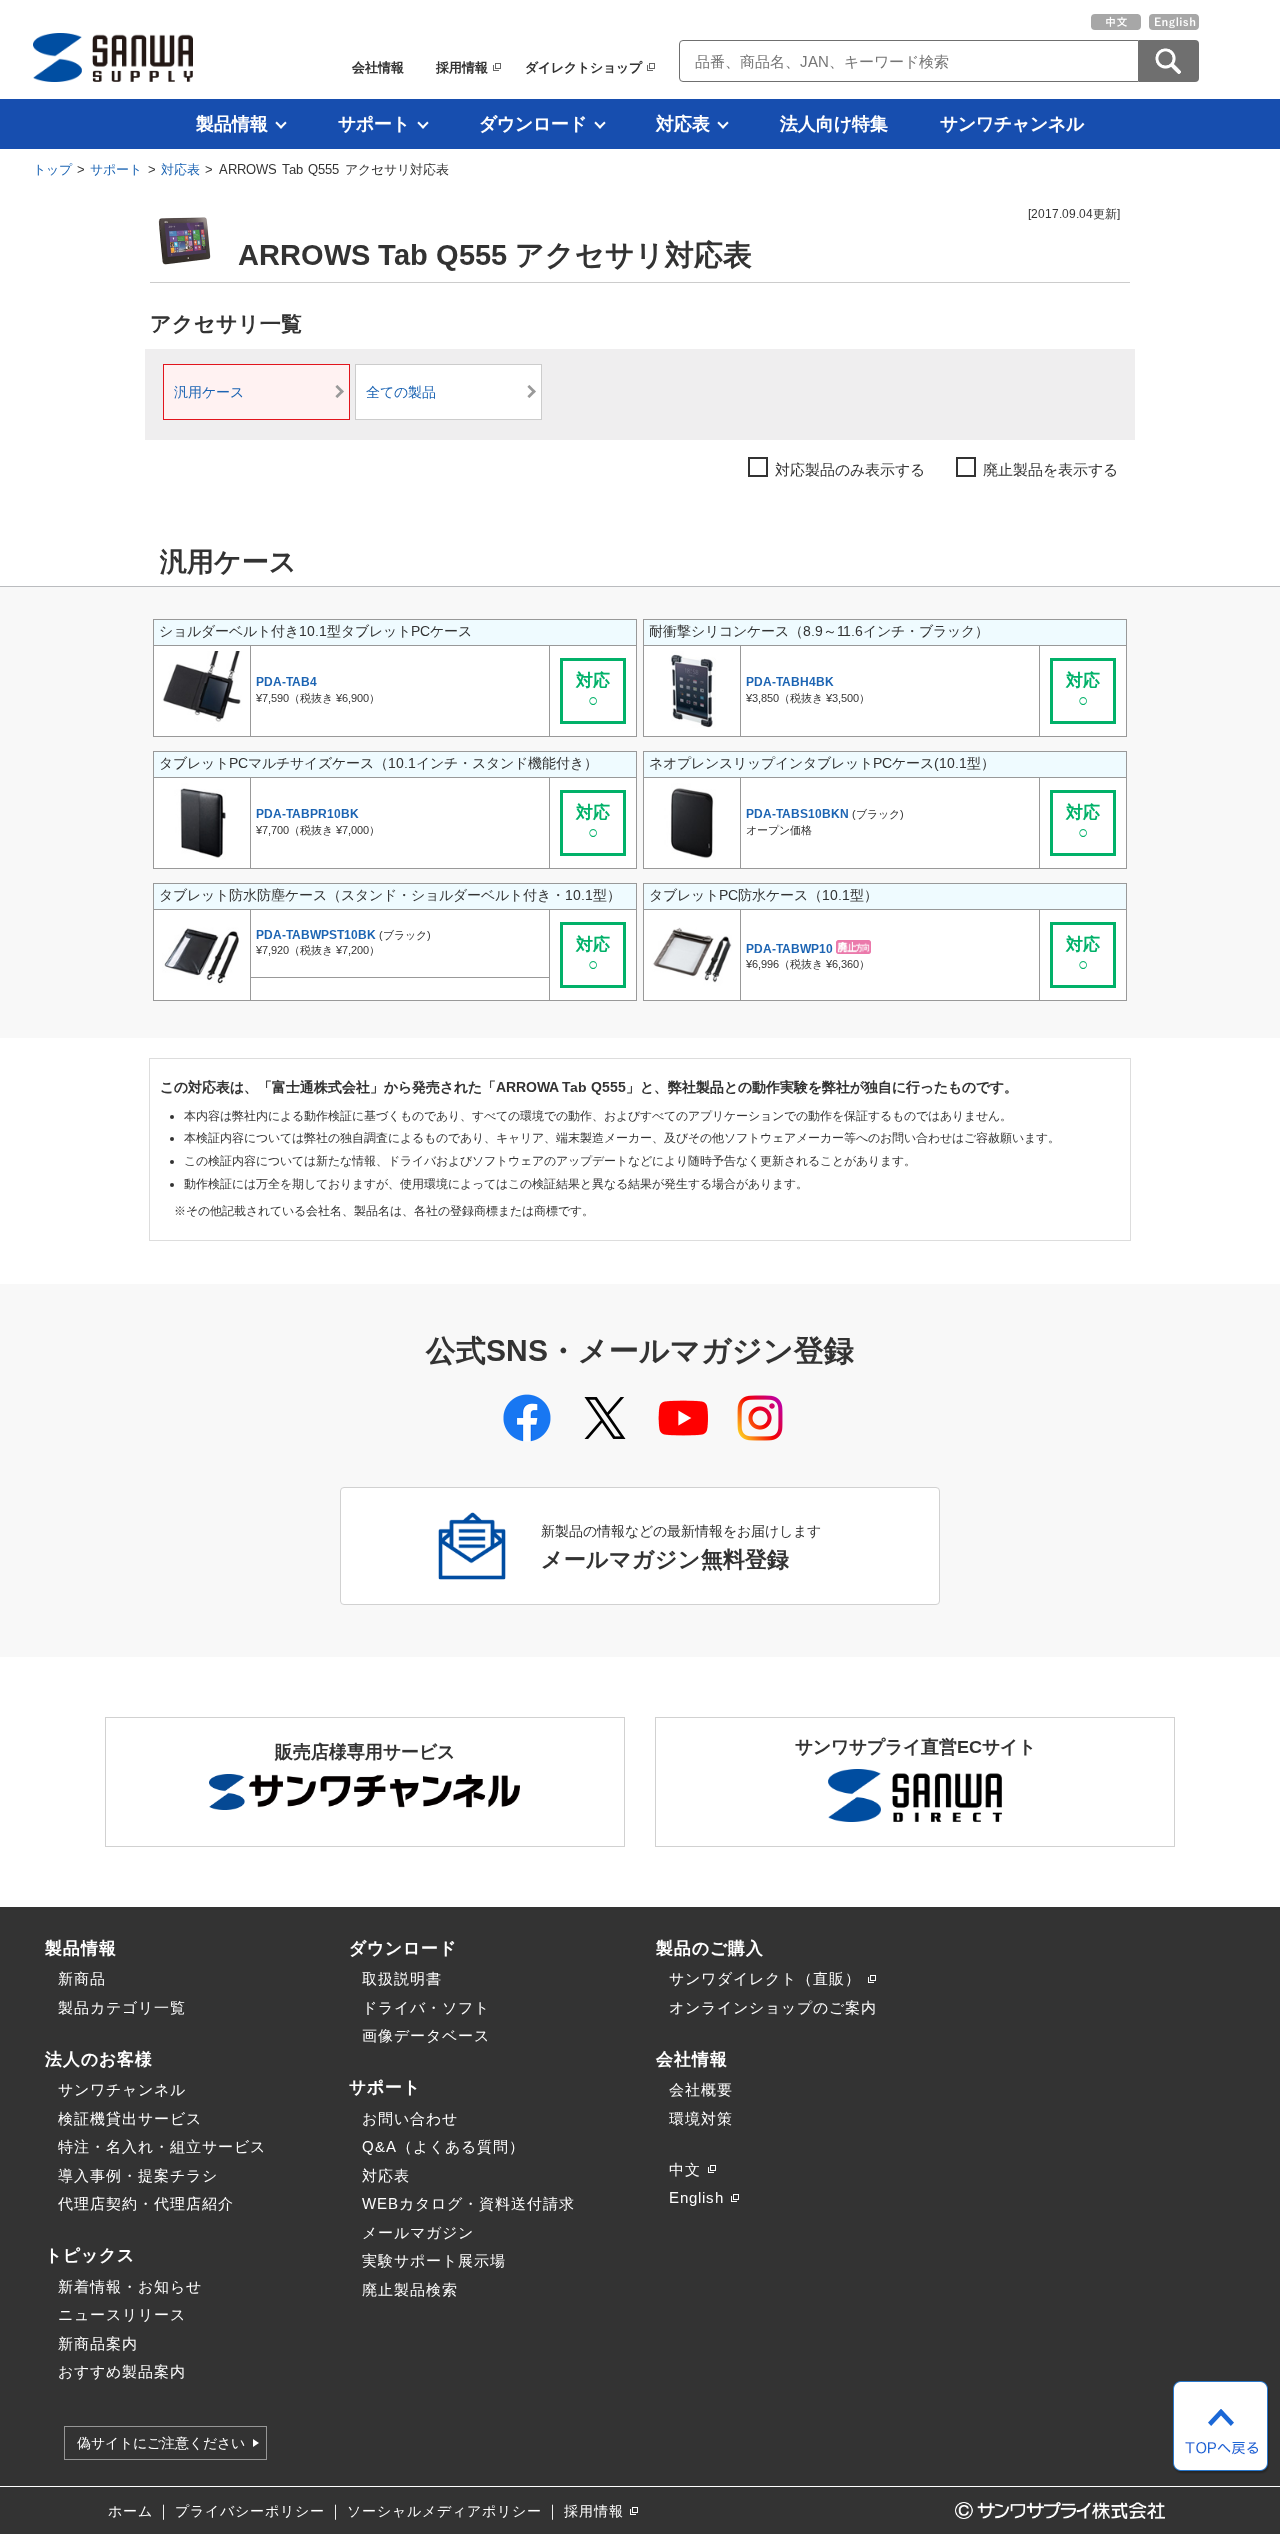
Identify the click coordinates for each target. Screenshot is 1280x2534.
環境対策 (701, 2118)
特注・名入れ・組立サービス (162, 2146)
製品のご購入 (710, 1948)
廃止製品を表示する (1050, 469)
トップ (52, 169)
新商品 (82, 1978)
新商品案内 (98, 2343)
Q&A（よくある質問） (443, 2146)
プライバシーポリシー (250, 2511)
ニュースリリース (122, 2314)
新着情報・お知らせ (130, 2286)
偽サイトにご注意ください (161, 2443)
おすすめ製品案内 (122, 2371)
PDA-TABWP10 (789, 948)
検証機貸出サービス (130, 2118)
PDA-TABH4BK (790, 682)
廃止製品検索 (410, 2289)
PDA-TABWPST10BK (316, 935)
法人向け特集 (834, 124)
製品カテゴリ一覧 (122, 2007)
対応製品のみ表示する (850, 469)
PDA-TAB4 (286, 682)
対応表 (683, 124)
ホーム (130, 2511)
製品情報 (232, 124)
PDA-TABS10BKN (797, 814)
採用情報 (462, 67)
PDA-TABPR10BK (307, 814)
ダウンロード (533, 124)
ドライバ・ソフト (426, 2007)
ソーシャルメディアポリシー (444, 2511)
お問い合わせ (410, 2118)
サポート (374, 124)
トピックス (90, 2255)
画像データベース (426, 2035)
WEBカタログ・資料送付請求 (468, 2203)
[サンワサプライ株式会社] (113, 57)
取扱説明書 (402, 1978)
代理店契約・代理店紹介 (146, 2203)
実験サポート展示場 (434, 2260)
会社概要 (701, 2089)
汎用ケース (209, 392)
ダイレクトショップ (583, 67)
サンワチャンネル (1012, 124)
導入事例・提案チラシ (138, 2175)
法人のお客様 (99, 2059)
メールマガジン (418, 2232)
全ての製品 (401, 392)
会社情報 (378, 67)
